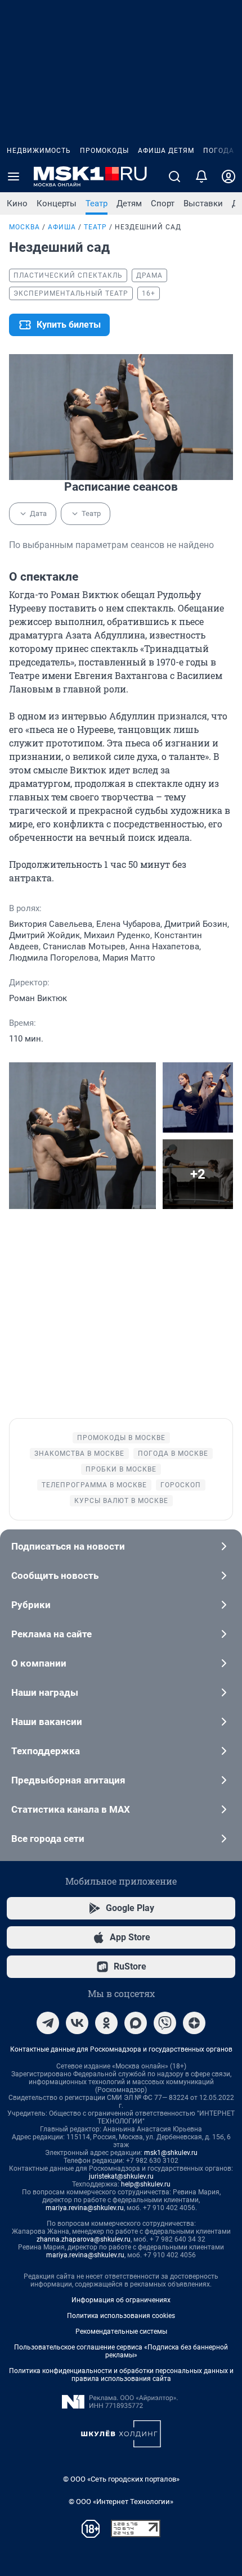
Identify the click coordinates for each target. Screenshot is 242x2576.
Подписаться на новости (68, 1546)
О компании (39, 1663)
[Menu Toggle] (14, 176)
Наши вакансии (47, 1722)
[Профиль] (228, 176)
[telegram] (48, 2023)
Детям (129, 203)
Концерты (57, 203)
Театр (97, 203)
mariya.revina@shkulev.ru (85, 2208)
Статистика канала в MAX (71, 1809)
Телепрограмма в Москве (94, 1485)
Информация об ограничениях (121, 2300)
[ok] (106, 2023)
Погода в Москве (173, 1454)
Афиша (62, 227)
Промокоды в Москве (121, 1438)
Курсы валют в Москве (121, 1501)
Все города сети (48, 1839)
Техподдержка (46, 1751)
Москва (24, 227)
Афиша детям (166, 151)
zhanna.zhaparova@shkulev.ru (84, 2239)
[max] (136, 2023)
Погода (219, 151)
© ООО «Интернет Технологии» (121, 2502)
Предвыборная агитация (68, 1780)
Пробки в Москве (121, 1469)
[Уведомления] (201, 176)
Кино (17, 203)
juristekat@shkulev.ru (121, 2176)
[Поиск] (174, 176)
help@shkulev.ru (146, 2184)
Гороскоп (181, 1485)
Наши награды (45, 1692)
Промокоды (104, 151)
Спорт (163, 203)
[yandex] (194, 2023)
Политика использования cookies (121, 2316)
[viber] (165, 2023)
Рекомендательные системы (121, 2331)
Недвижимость (39, 151)
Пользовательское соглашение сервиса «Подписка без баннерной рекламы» (121, 2351)
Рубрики (31, 1605)
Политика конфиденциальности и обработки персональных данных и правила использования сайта (121, 2375)
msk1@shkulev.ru (171, 2153)
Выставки (203, 203)
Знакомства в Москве (79, 1454)
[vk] (77, 2023)
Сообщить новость (55, 1576)
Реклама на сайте (51, 1634)
